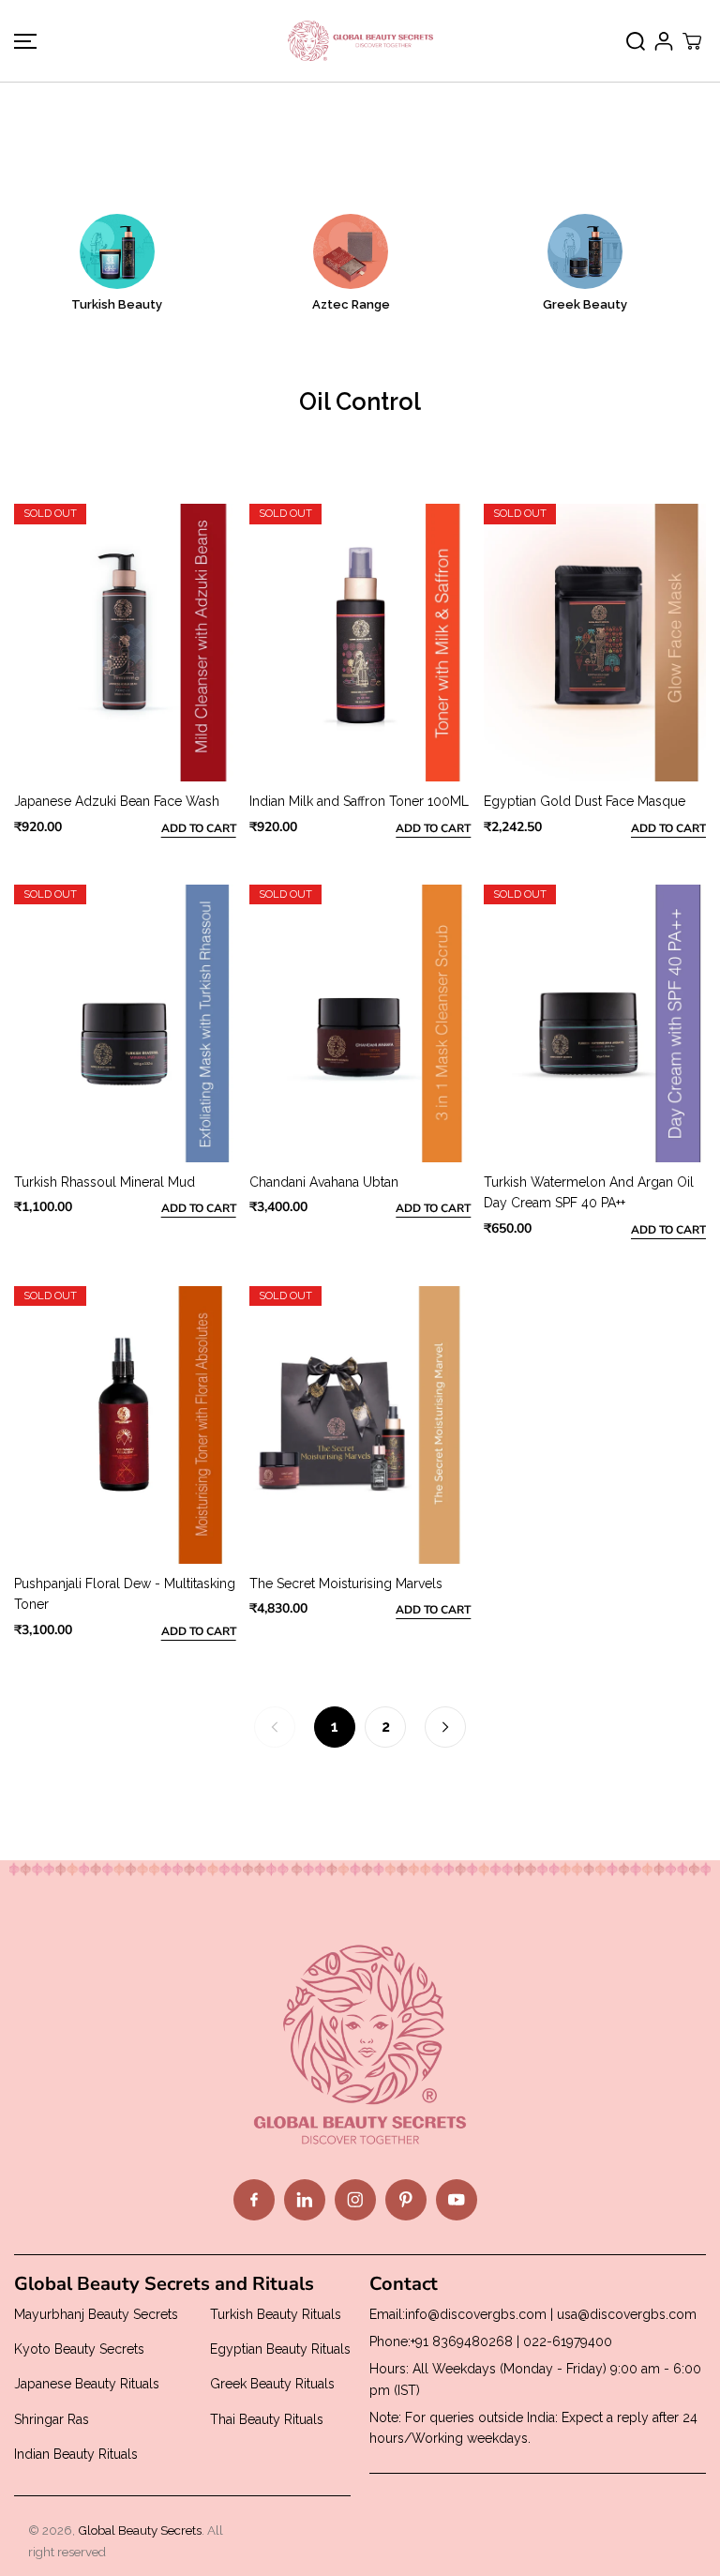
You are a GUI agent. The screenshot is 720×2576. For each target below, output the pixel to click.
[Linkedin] (305, 2200)
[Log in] (664, 41)
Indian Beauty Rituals (76, 2454)
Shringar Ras (52, 2419)
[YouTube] (457, 2200)
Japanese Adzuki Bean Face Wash (117, 801)
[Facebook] (254, 2200)
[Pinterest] (406, 2200)
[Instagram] (355, 2200)
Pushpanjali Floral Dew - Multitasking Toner (125, 1594)
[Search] (636, 41)
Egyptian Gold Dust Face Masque (585, 801)
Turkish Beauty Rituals (276, 2314)
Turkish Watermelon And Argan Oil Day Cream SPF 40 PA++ (589, 1192)
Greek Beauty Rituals (272, 2384)
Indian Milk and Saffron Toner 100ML (359, 801)
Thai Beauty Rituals (267, 2419)
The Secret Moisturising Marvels (346, 1583)
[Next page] (445, 1727)
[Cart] (692, 41)
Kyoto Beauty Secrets (79, 2349)
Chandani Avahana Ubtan (324, 1182)
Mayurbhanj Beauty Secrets (96, 2314)
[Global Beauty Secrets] (360, 41)
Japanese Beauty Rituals (87, 2384)
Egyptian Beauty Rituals (280, 2349)
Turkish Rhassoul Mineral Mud (105, 1182)
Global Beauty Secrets (140, 2530)
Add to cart (199, 828)
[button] (22, 41)
